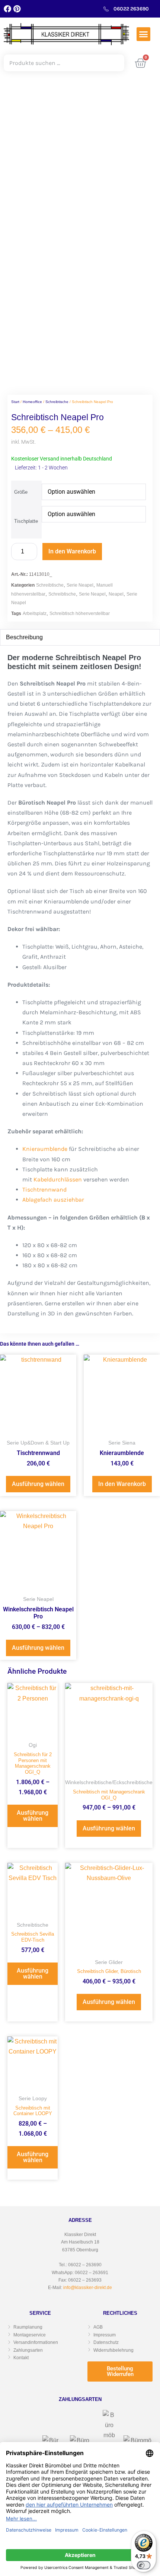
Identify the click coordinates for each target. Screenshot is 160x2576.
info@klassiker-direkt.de (88, 2288)
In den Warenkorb (72, 551)
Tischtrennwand (44, 1189)
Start (15, 402)
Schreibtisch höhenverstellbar (80, 613)
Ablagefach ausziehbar (53, 1200)
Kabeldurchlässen (58, 1179)
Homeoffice (32, 402)
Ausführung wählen (38, 1484)
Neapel (116, 594)
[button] (144, 34)
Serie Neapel (80, 585)
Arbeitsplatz (35, 613)
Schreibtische (57, 402)
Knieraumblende (45, 1149)
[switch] (144, 2565)
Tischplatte (26, 521)
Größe (21, 492)
